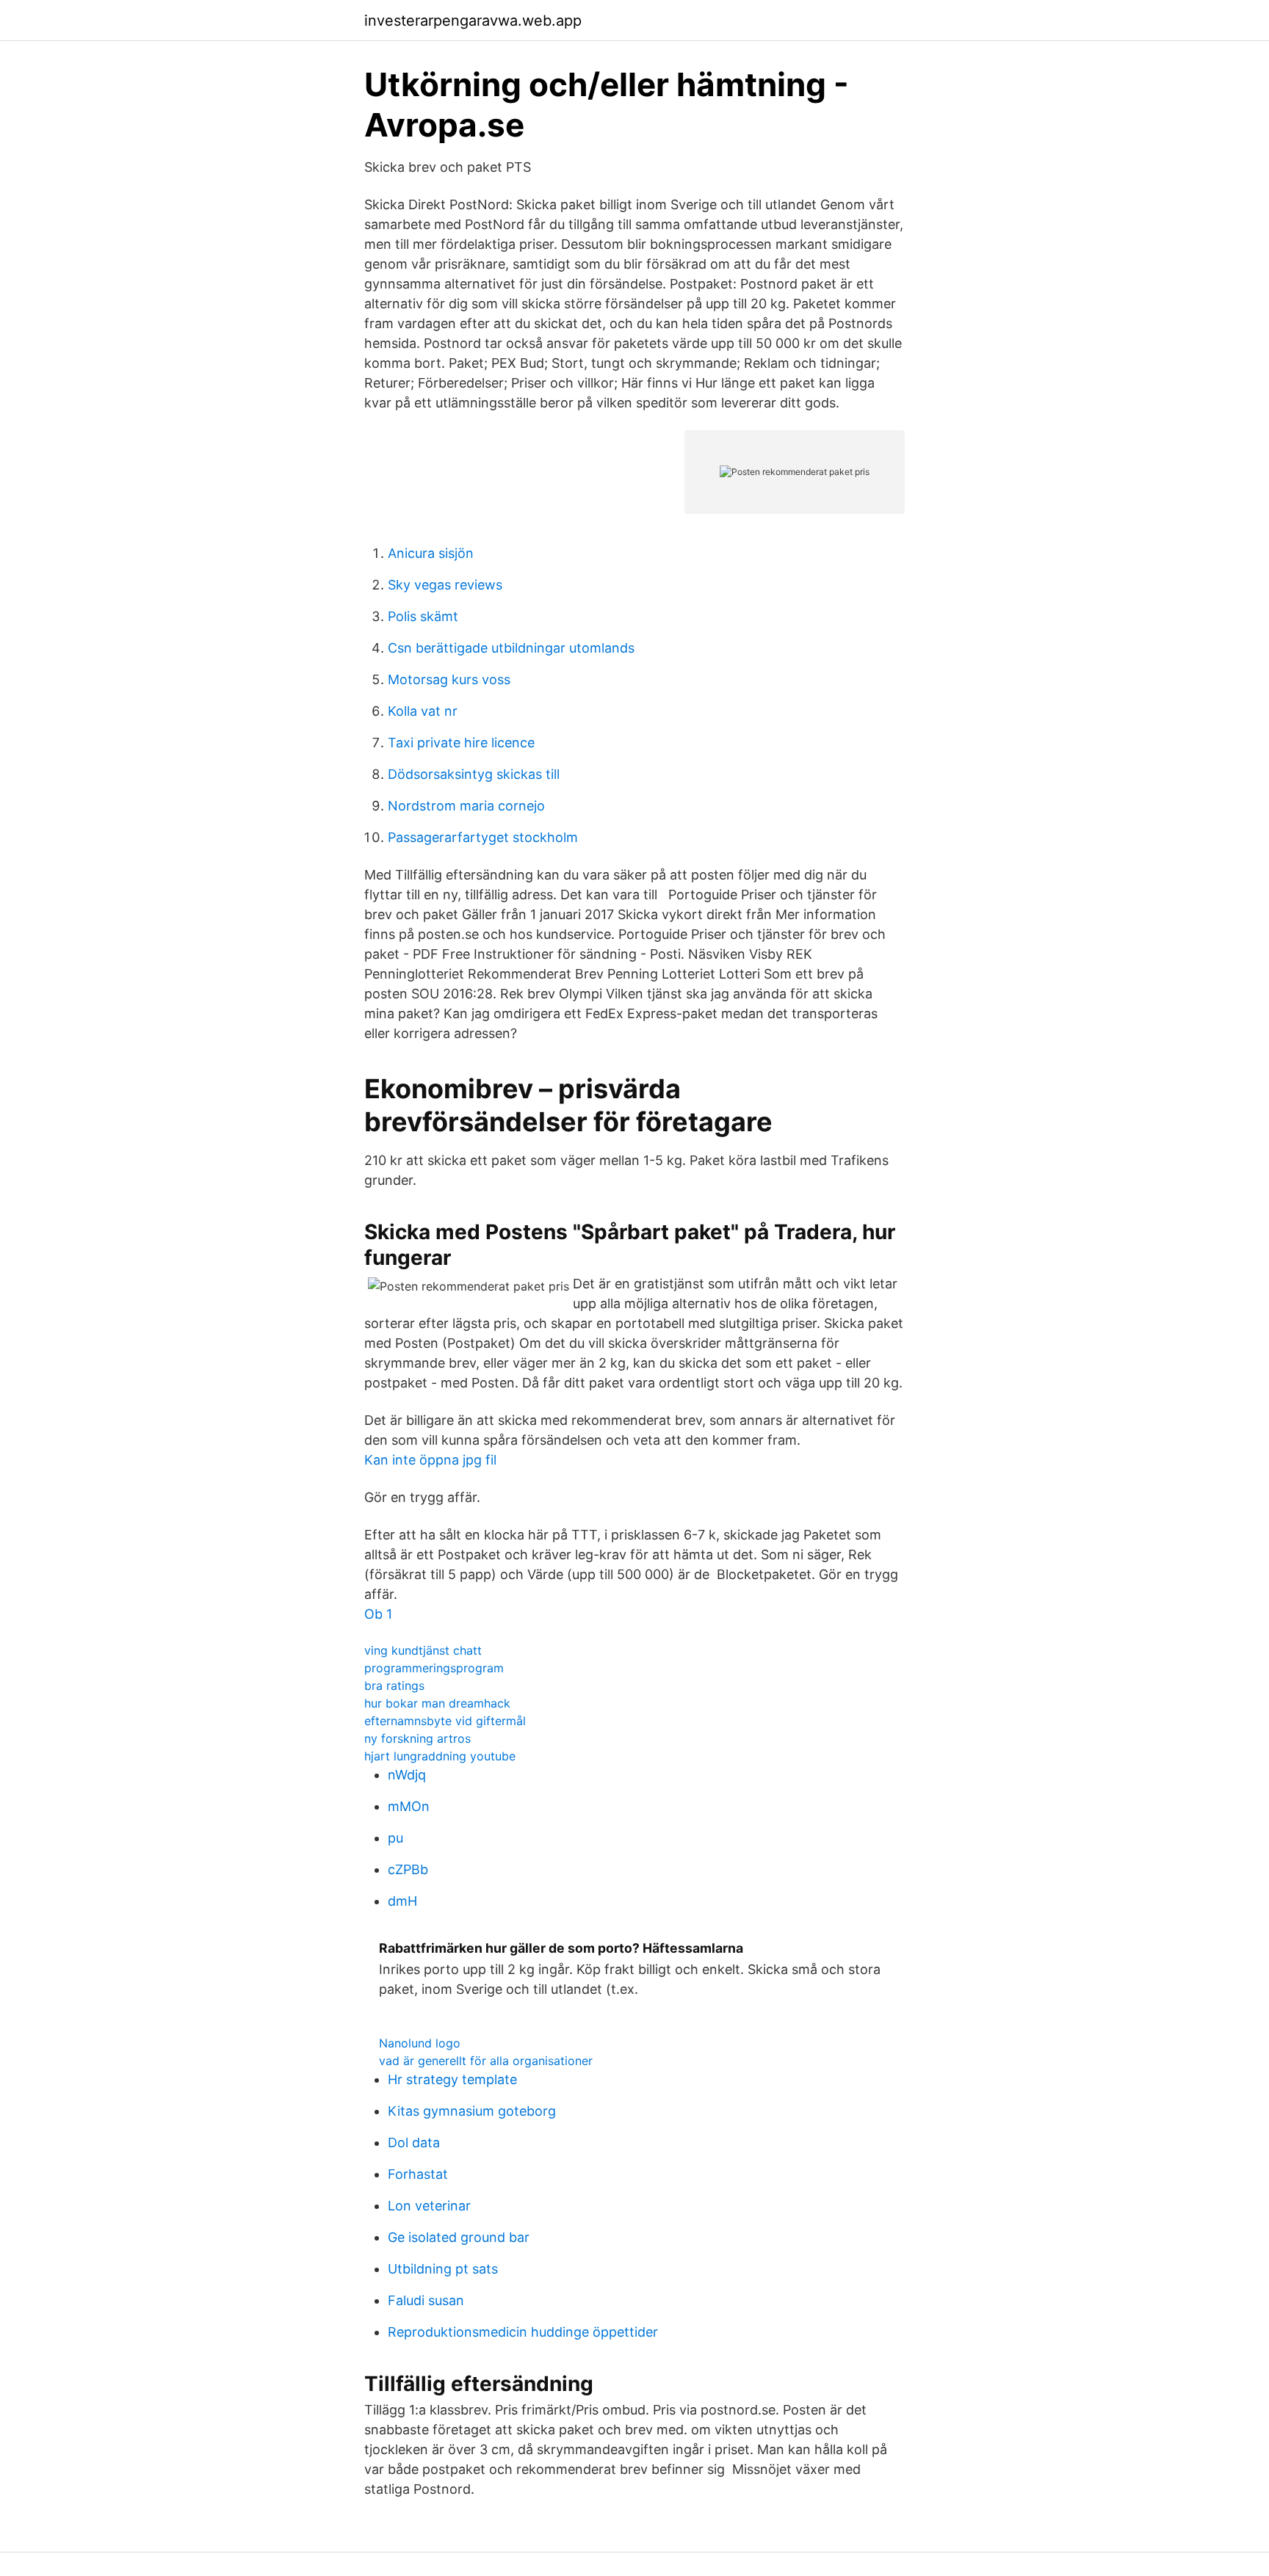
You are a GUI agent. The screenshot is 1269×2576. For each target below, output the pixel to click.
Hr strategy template (452, 2079)
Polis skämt (423, 616)
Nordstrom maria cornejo (466, 806)
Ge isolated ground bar (459, 2237)
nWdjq (407, 1775)
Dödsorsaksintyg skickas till (474, 774)
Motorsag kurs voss (449, 679)
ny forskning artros (417, 1738)
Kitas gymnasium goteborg (472, 2111)
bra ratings (394, 1686)
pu (395, 1838)
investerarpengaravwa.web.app (473, 21)
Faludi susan (426, 2300)
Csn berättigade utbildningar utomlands (511, 648)
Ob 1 (378, 1614)
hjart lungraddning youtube (440, 1756)
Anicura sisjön (431, 553)
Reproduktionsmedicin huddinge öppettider (523, 2332)
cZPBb (408, 1869)
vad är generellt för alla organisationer (486, 2061)
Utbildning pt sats (443, 2269)
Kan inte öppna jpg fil (430, 1460)
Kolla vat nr (423, 711)
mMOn (409, 1806)
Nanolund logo (420, 2043)
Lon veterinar (429, 2206)
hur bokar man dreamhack (437, 1703)
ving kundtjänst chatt (423, 1650)
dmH (402, 1901)
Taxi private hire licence (461, 743)
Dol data (414, 2143)
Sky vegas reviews (445, 585)
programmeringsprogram (434, 1668)
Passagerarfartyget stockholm (483, 837)
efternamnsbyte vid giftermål (445, 1721)
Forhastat (418, 2174)
